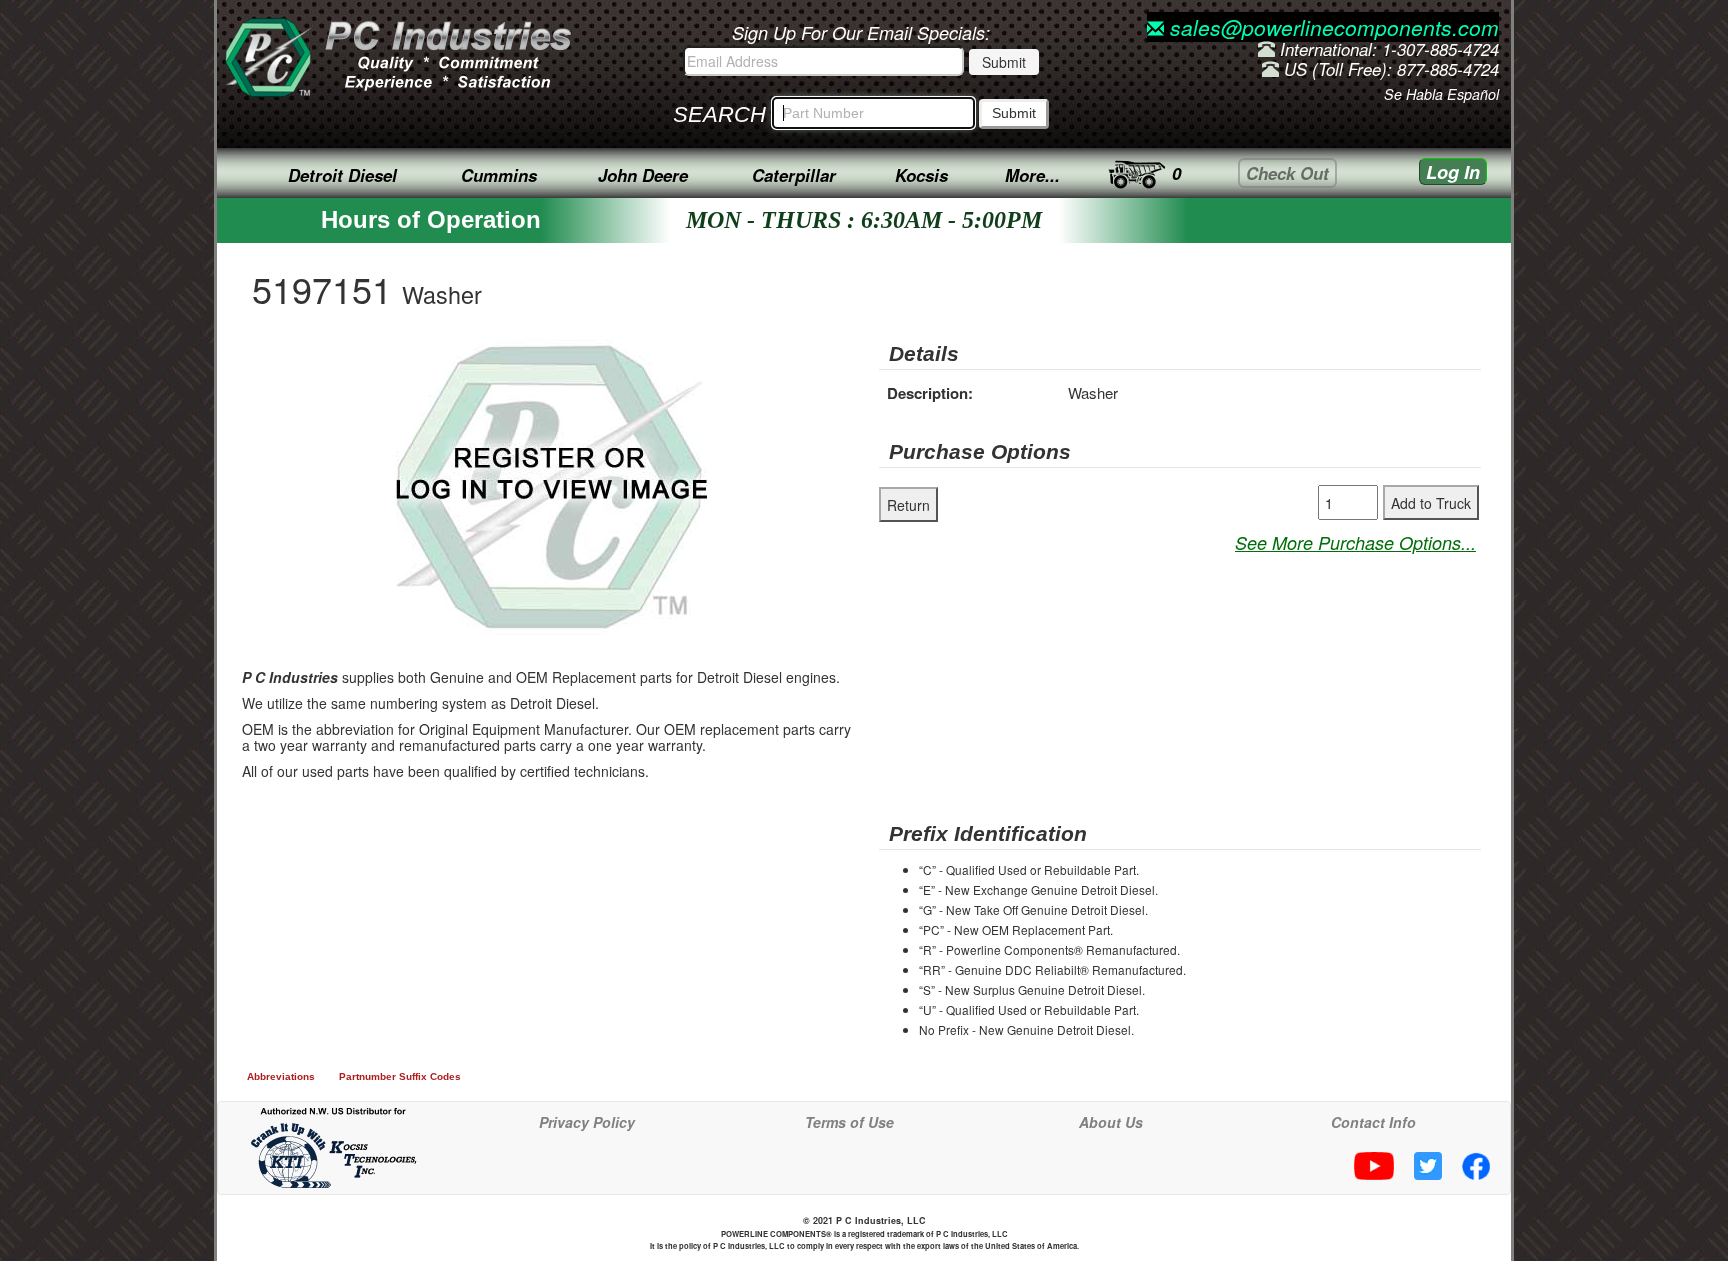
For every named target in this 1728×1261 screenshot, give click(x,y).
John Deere (643, 175)
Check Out (1287, 173)
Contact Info (1373, 1122)
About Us (1111, 1122)
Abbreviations (281, 1076)
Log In (1453, 172)
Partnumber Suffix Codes (400, 1076)
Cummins (499, 175)
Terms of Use (849, 1122)
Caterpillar (794, 175)
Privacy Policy (587, 1122)
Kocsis (921, 175)
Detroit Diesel (342, 175)
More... (1032, 175)
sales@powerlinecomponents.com (1331, 27)
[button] (730, 357)
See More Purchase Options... (1355, 542)
